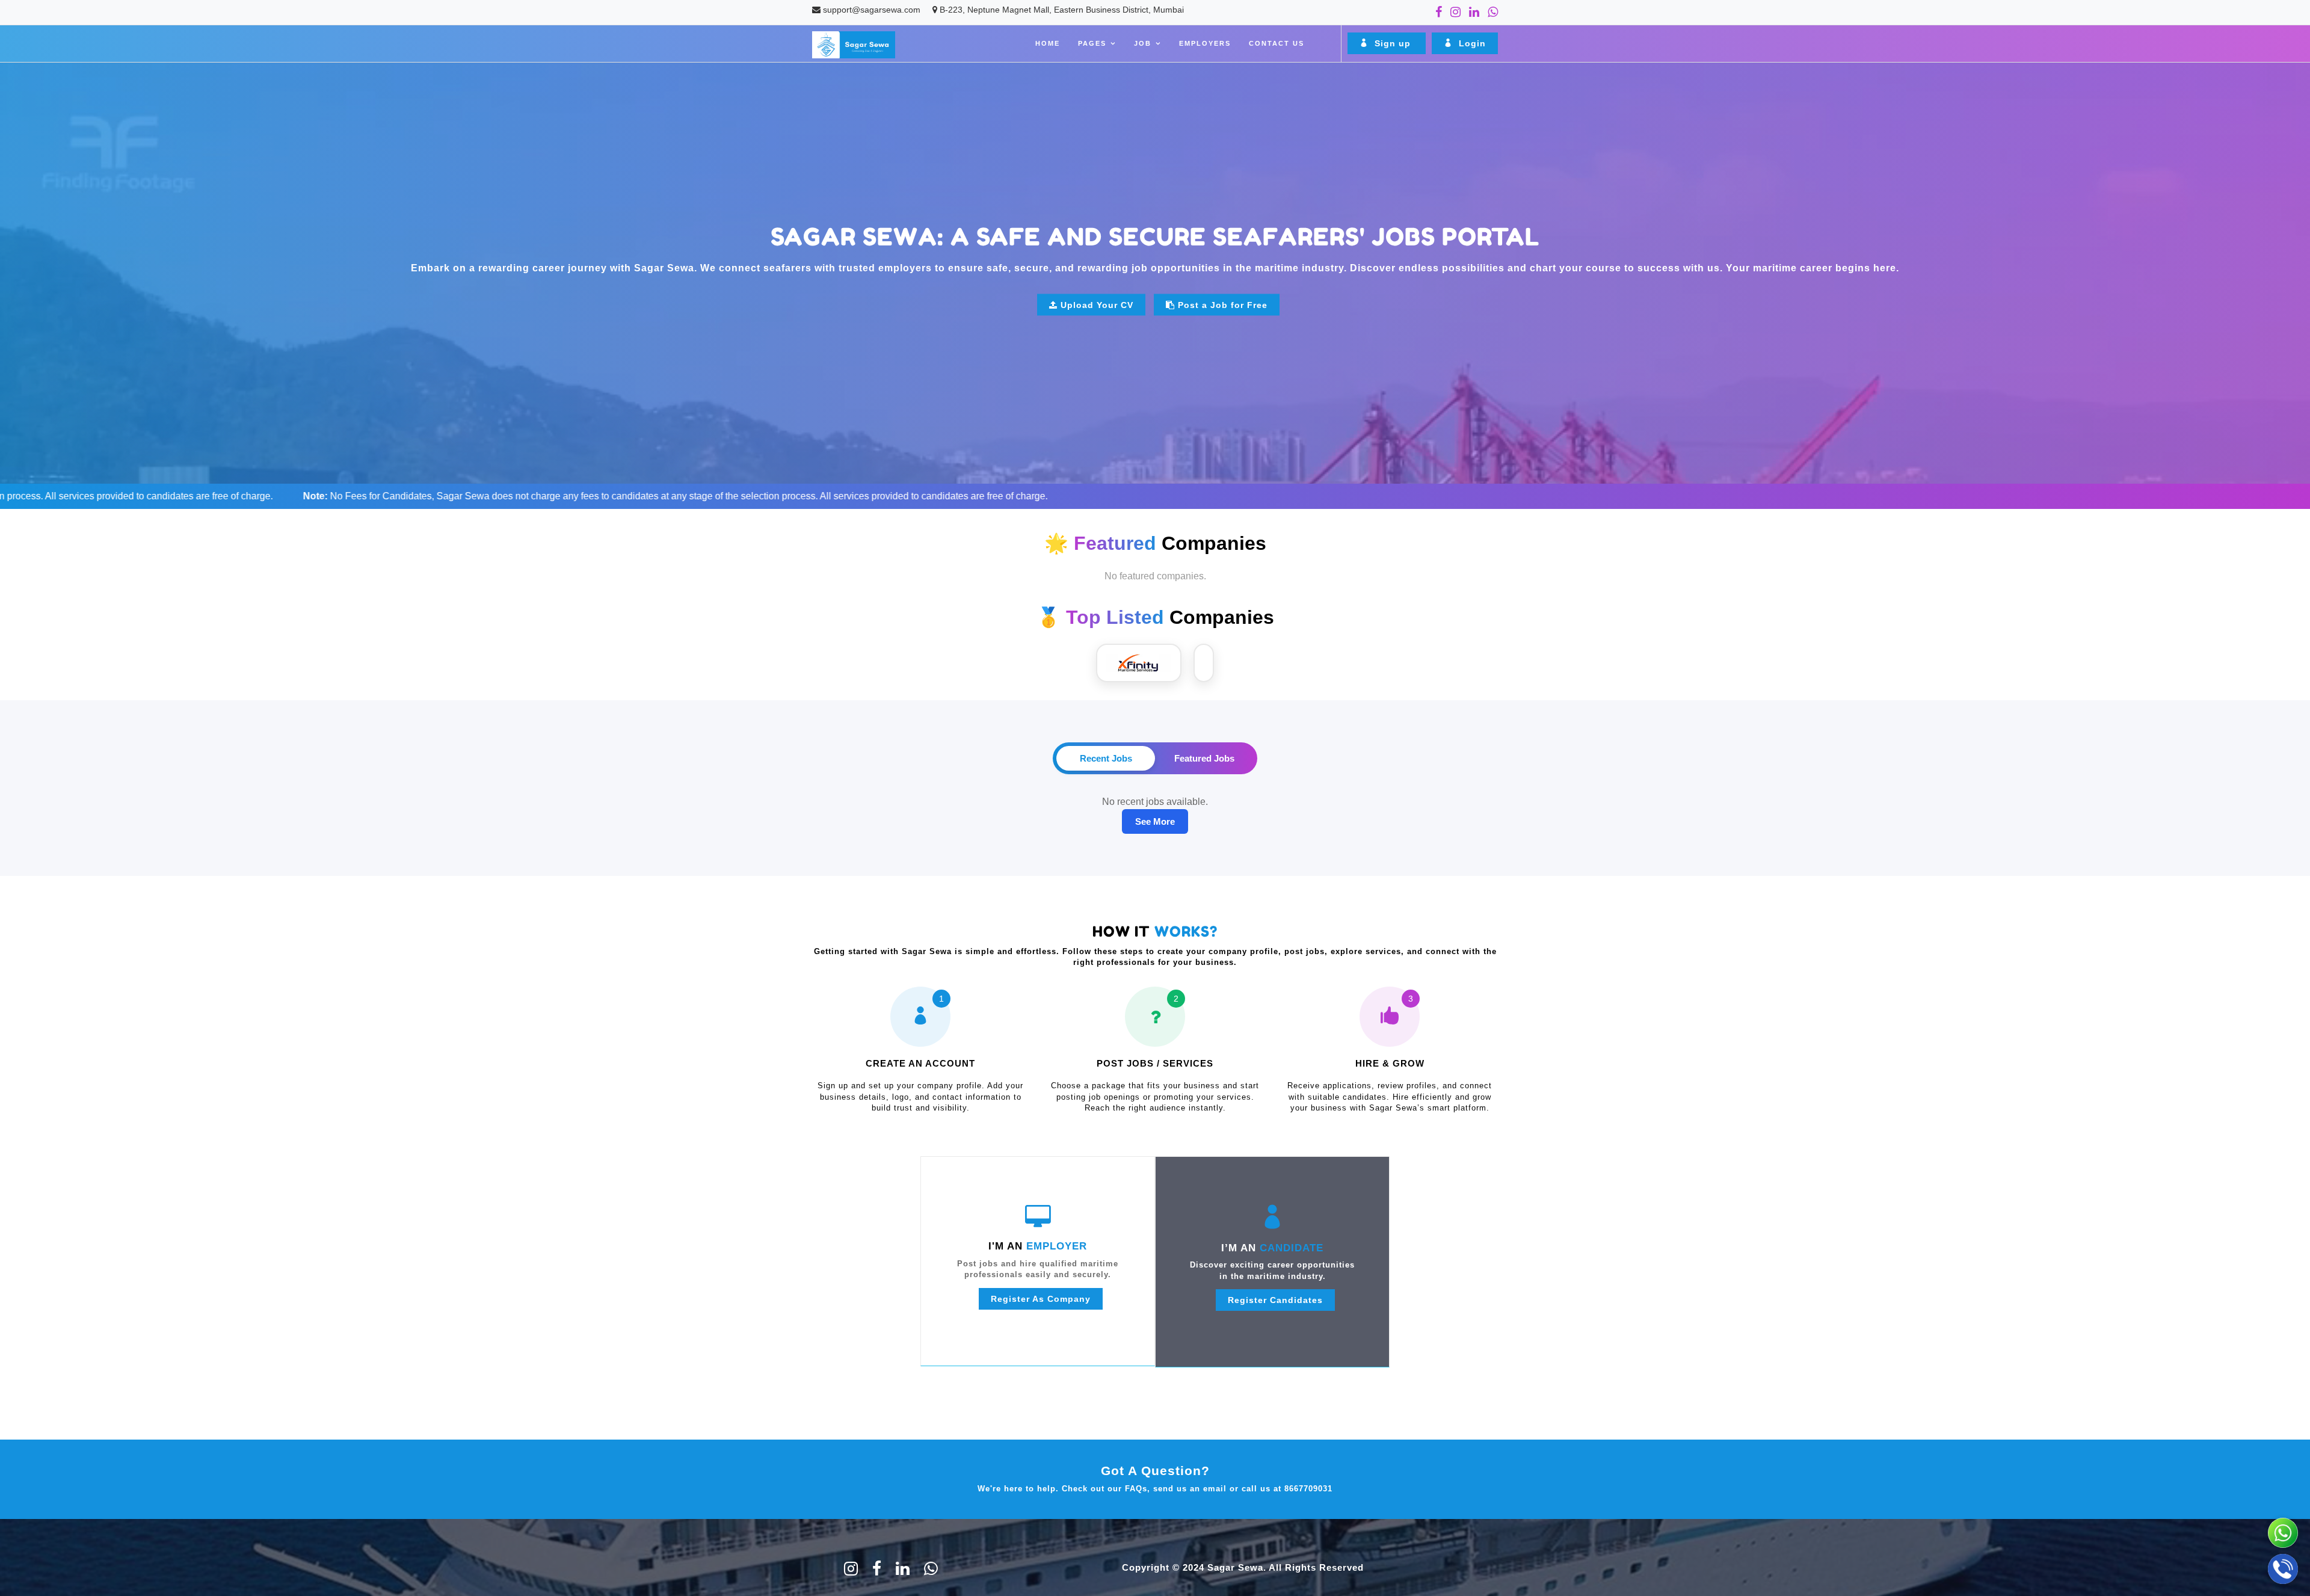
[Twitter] (851, 1571)
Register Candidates (1275, 1300)
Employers (1205, 43)
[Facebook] (1439, 12)
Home (1048, 43)
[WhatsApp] (1493, 12)
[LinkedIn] (1474, 12)
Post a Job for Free (1223, 304)
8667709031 (1308, 1489)
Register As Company (1041, 1299)
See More (1155, 821)
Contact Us (1277, 43)
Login (1471, 43)
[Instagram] (1455, 12)
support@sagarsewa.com (872, 10)
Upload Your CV (1097, 304)
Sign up (1393, 43)
